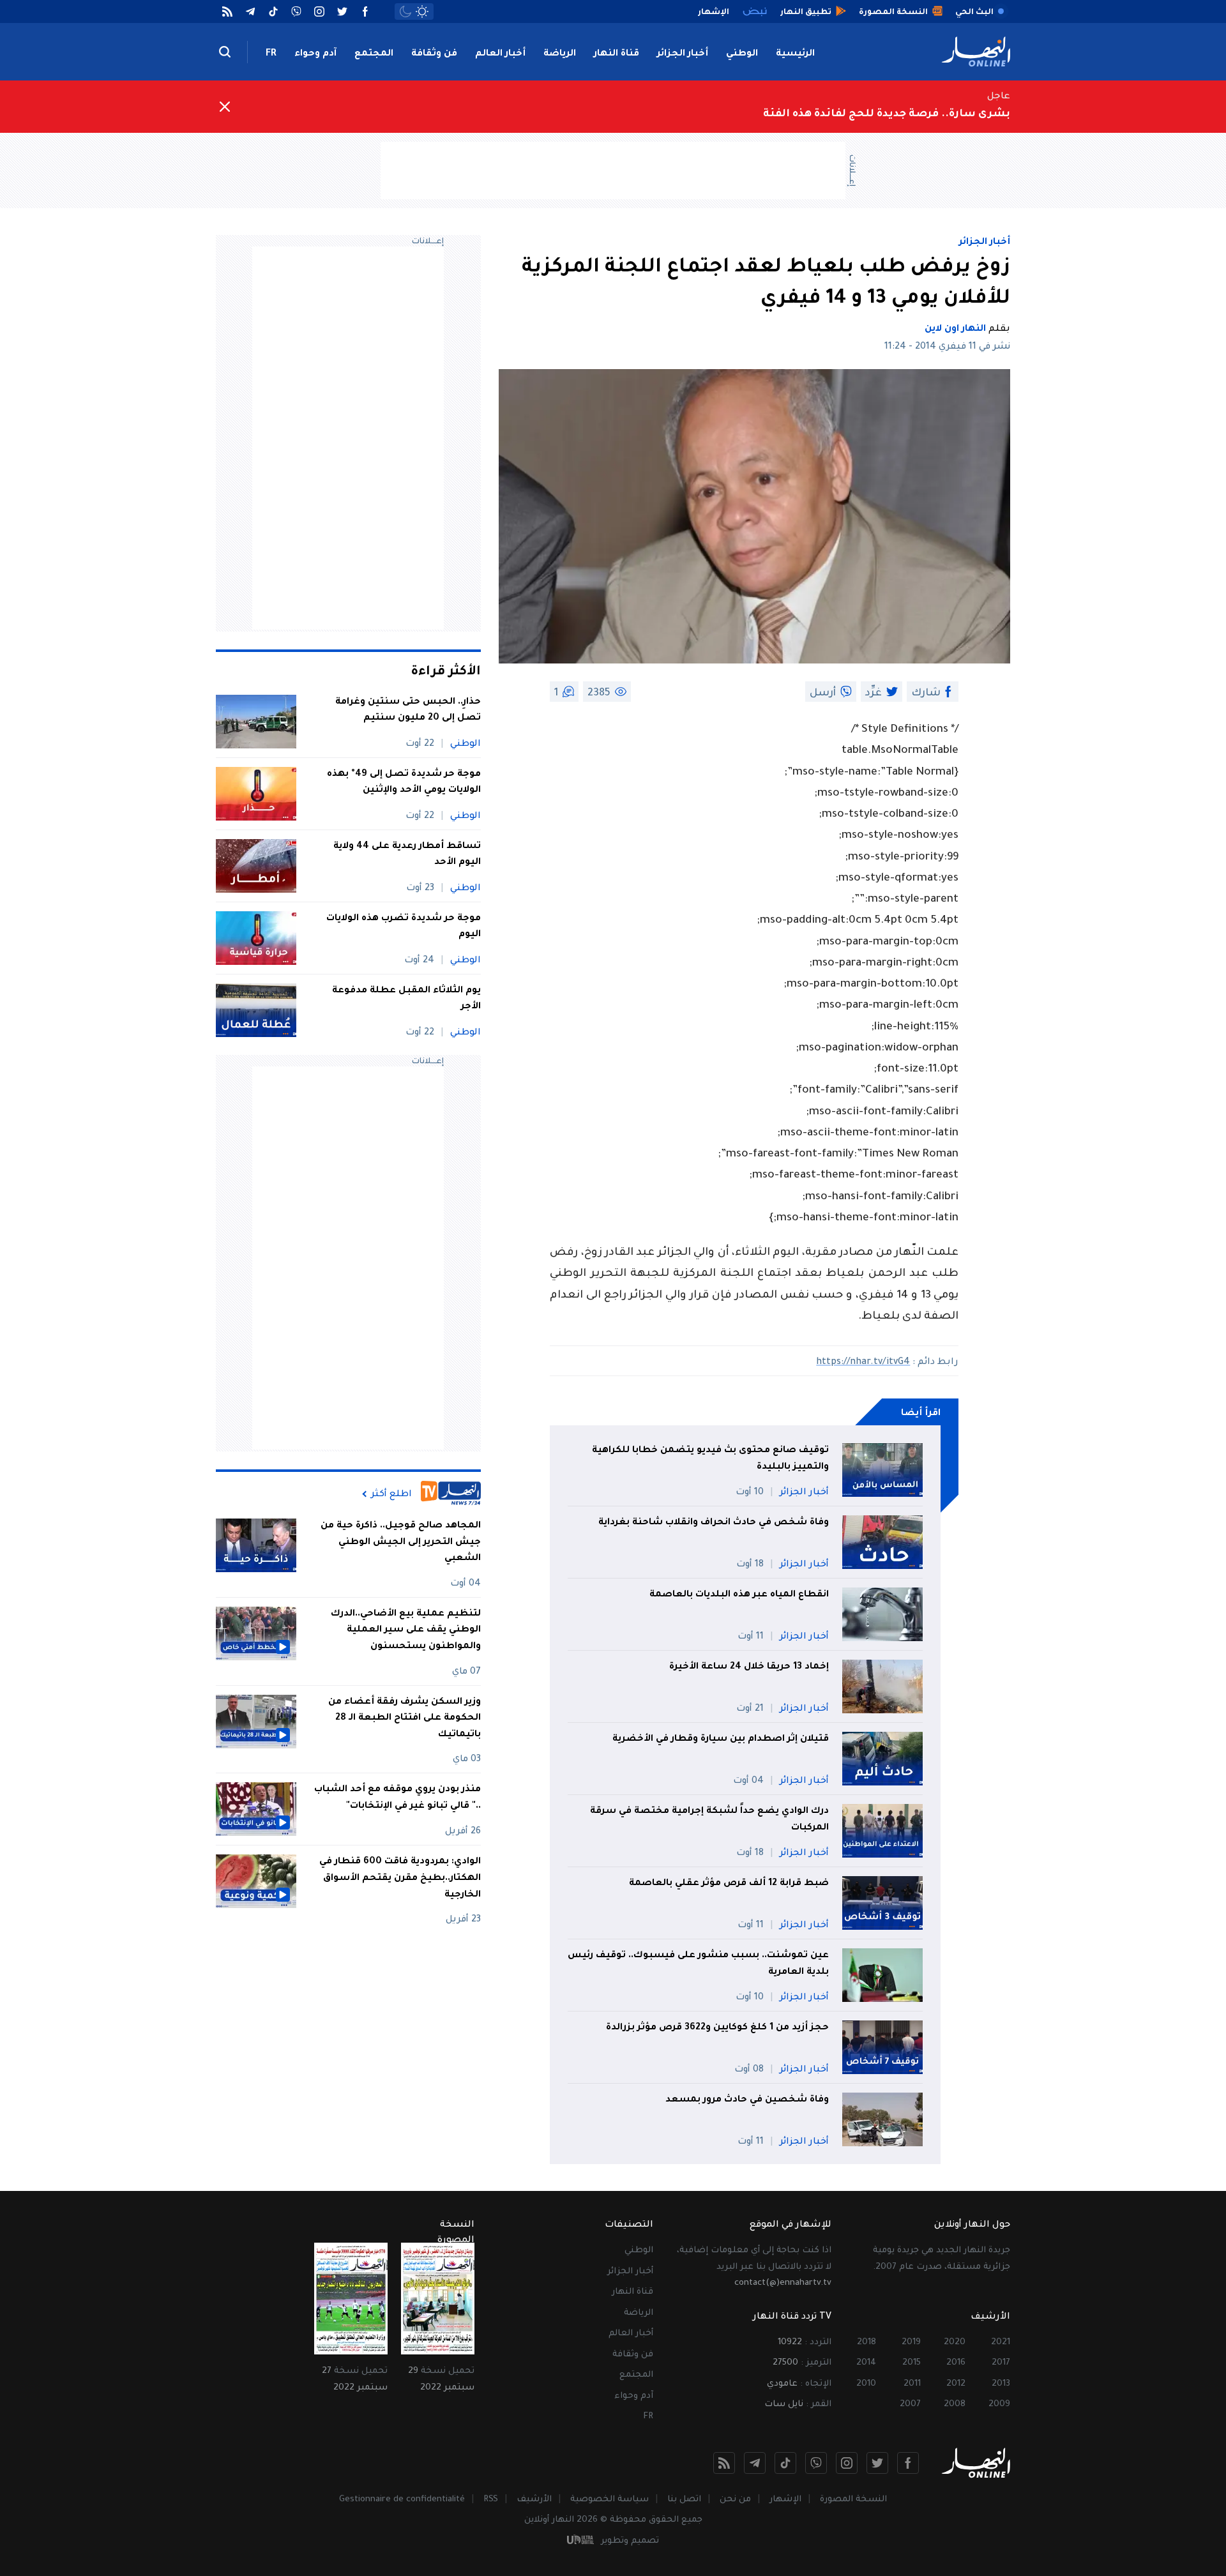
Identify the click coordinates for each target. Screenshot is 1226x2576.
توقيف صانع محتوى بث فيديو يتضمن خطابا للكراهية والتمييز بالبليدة (710, 1459)
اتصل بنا (684, 2500)
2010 (866, 2384)
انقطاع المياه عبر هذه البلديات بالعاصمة (739, 1595)
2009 (999, 2405)
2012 (956, 2384)
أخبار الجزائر (683, 54)
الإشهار (785, 2500)
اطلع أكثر (391, 1494)
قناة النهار (617, 54)
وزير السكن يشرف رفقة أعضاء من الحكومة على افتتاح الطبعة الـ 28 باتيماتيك (405, 1719)
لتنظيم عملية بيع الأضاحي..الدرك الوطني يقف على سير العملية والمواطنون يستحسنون (406, 1631)
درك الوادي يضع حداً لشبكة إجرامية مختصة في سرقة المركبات (709, 1820)
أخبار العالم (500, 54)
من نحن (735, 2500)
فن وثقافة (434, 54)
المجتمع (374, 54)
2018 (867, 2343)
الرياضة (560, 54)
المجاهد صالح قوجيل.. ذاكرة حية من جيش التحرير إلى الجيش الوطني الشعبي (401, 1542)
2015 (912, 2363)
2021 (1001, 2343)
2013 (1001, 2384)
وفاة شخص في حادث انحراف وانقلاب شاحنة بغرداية (714, 1523)
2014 (866, 2363)
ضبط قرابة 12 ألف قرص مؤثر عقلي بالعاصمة (729, 1884)
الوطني (742, 54)
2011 (912, 2384)
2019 (911, 2343)
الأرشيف (534, 2500)
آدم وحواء (315, 54)
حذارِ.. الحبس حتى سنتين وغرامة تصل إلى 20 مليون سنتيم (408, 711)
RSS (491, 2500)
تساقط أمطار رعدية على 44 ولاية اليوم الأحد (407, 855)
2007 (910, 2405)
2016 (956, 2363)
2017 (1001, 2363)
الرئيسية (795, 54)
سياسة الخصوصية (609, 2500)
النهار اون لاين (955, 330)
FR (271, 54)
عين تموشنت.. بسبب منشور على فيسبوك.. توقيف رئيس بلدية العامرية (698, 1964)
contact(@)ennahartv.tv (783, 2283)
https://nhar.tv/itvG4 (863, 1363)
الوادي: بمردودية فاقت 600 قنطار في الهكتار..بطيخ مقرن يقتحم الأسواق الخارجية (400, 1878)
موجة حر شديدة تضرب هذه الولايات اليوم (404, 927)
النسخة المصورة (853, 2500)
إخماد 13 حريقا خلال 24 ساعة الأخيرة (748, 1667)
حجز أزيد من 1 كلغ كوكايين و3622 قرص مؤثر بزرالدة (717, 2028)
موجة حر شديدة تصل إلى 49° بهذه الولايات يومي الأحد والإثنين (404, 783)
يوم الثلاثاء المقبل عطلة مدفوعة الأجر (406, 999)
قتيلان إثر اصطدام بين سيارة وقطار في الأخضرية (721, 1739)
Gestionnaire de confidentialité (402, 2500)
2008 (955, 2405)
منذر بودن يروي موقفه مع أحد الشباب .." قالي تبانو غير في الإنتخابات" (397, 1798)
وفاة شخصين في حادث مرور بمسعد (747, 2100)
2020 (955, 2343)
